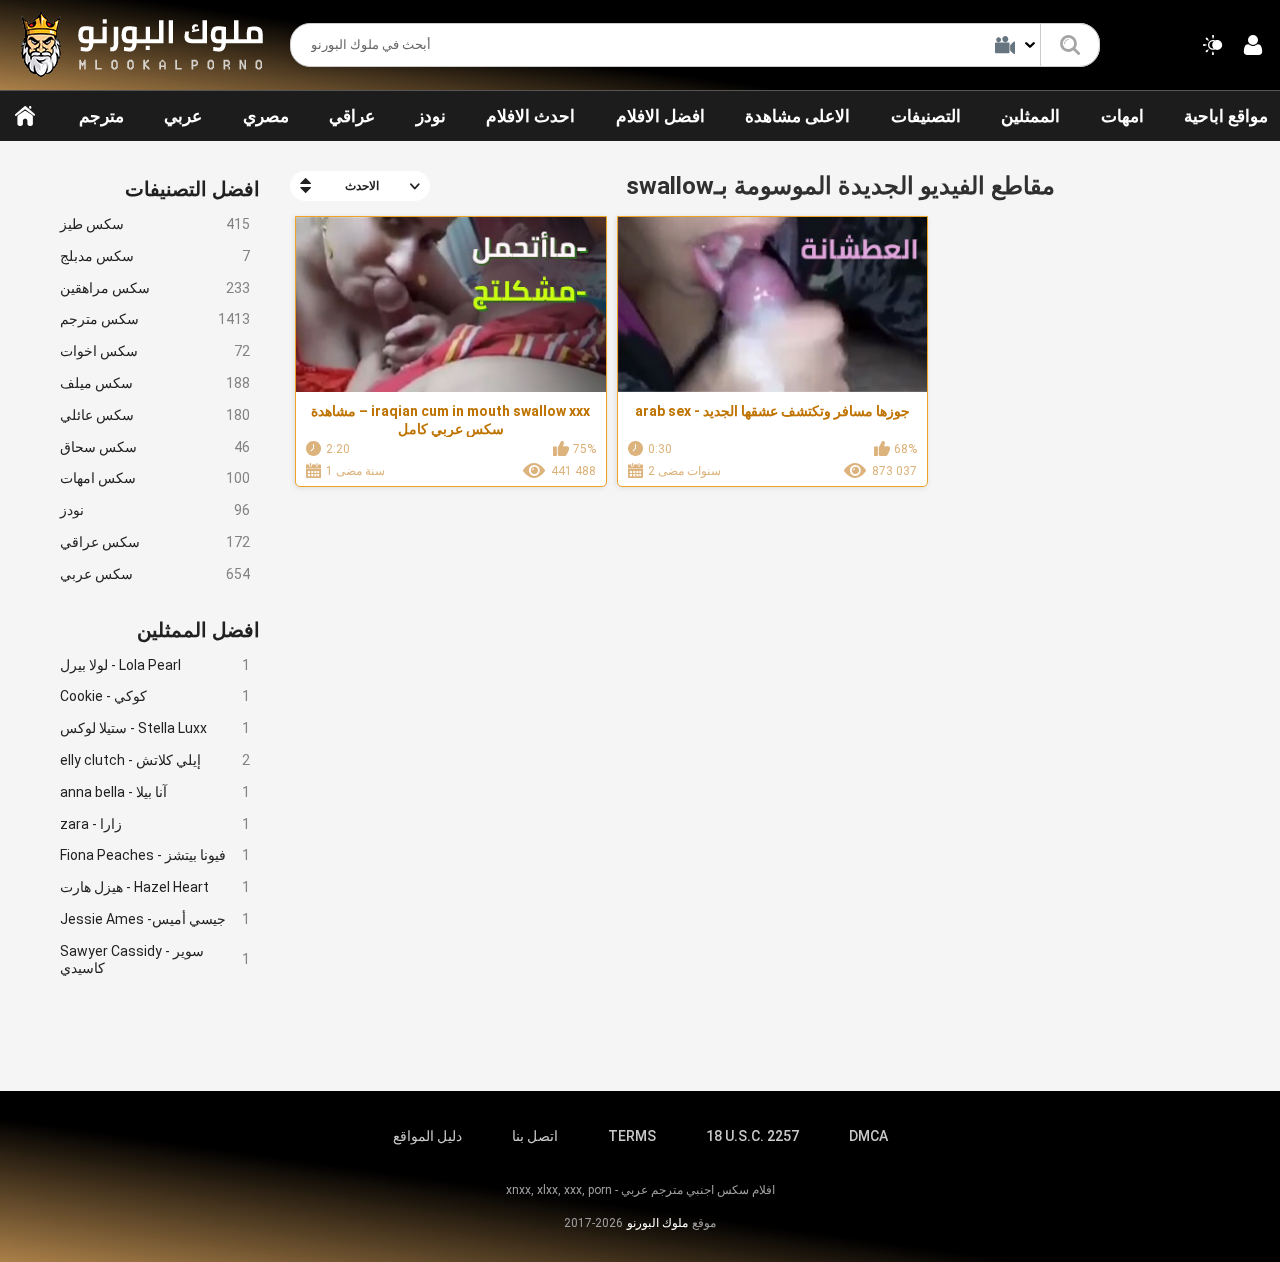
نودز (431, 116)
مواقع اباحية (1226, 116)
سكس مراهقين (155, 288)
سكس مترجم (155, 319)
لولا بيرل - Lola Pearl (155, 665)
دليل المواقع (427, 1136)
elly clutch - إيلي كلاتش (155, 760)
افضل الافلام (660, 116)
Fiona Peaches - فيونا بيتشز (155, 855)
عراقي (352, 116)
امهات (1122, 116)
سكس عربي (155, 574)
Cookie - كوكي (155, 696)
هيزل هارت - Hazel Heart (155, 887)
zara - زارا (155, 824)
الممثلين (1030, 116)
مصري (266, 116)
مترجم (101, 116)
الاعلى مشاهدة (797, 116)
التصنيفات (926, 116)
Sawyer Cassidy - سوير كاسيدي (155, 959)
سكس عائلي (155, 415)
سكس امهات (155, 478)
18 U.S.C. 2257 (752, 1136)
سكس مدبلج (155, 256)
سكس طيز (155, 224)
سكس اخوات (155, 351)
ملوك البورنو (657, 1223)
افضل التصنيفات (192, 189)
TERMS (632, 1136)
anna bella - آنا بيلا (155, 792)
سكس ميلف (155, 383)
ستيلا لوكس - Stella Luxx (155, 728)
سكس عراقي (155, 542)
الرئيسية (25, 116)
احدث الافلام (530, 116)
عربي (183, 116)
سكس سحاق (155, 447)
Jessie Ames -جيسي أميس (155, 919)
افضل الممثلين (198, 630)
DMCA (868, 1136)
